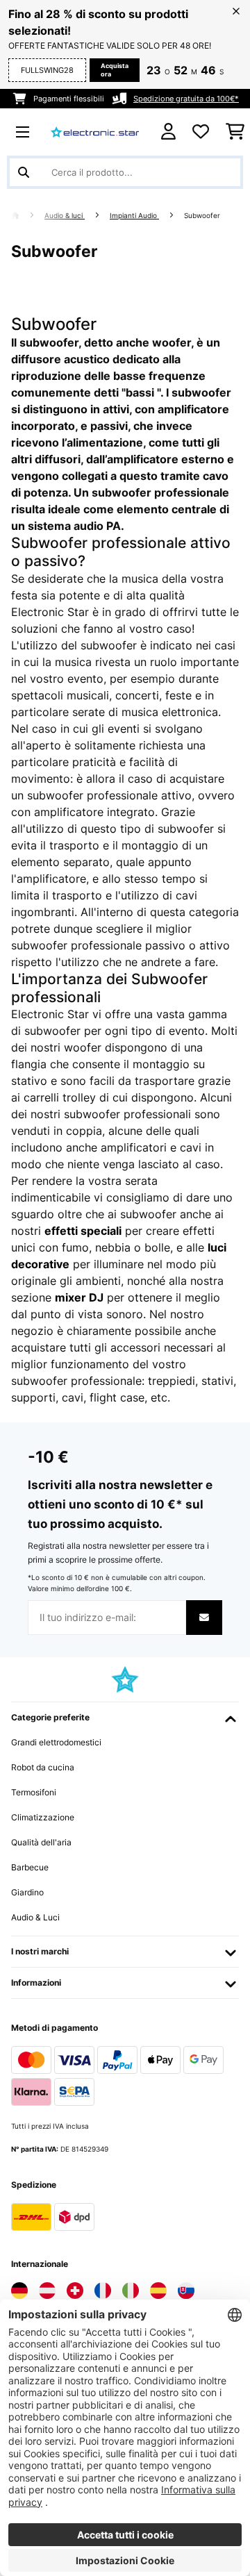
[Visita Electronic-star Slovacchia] (186, 2291)
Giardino (27, 1892)
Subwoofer (203, 216)
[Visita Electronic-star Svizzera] (75, 2291)
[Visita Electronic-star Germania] (19, 2291)
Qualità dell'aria (41, 1842)
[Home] (28, 216)
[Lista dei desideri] (201, 132)
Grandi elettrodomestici (56, 1742)
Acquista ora (115, 70)
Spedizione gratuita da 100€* (186, 99)
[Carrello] (235, 132)
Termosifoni (34, 1792)
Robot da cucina (43, 1767)
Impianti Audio (134, 216)
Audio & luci (65, 216)
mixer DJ (79, 1297)
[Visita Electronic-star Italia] (131, 2291)
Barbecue (30, 1867)
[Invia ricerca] (24, 172)
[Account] (168, 132)
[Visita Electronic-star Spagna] (158, 2291)
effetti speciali (83, 1231)
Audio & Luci (35, 1917)
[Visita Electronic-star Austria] (47, 2291)
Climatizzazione (43, 1817)
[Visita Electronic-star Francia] (103, 2291)
